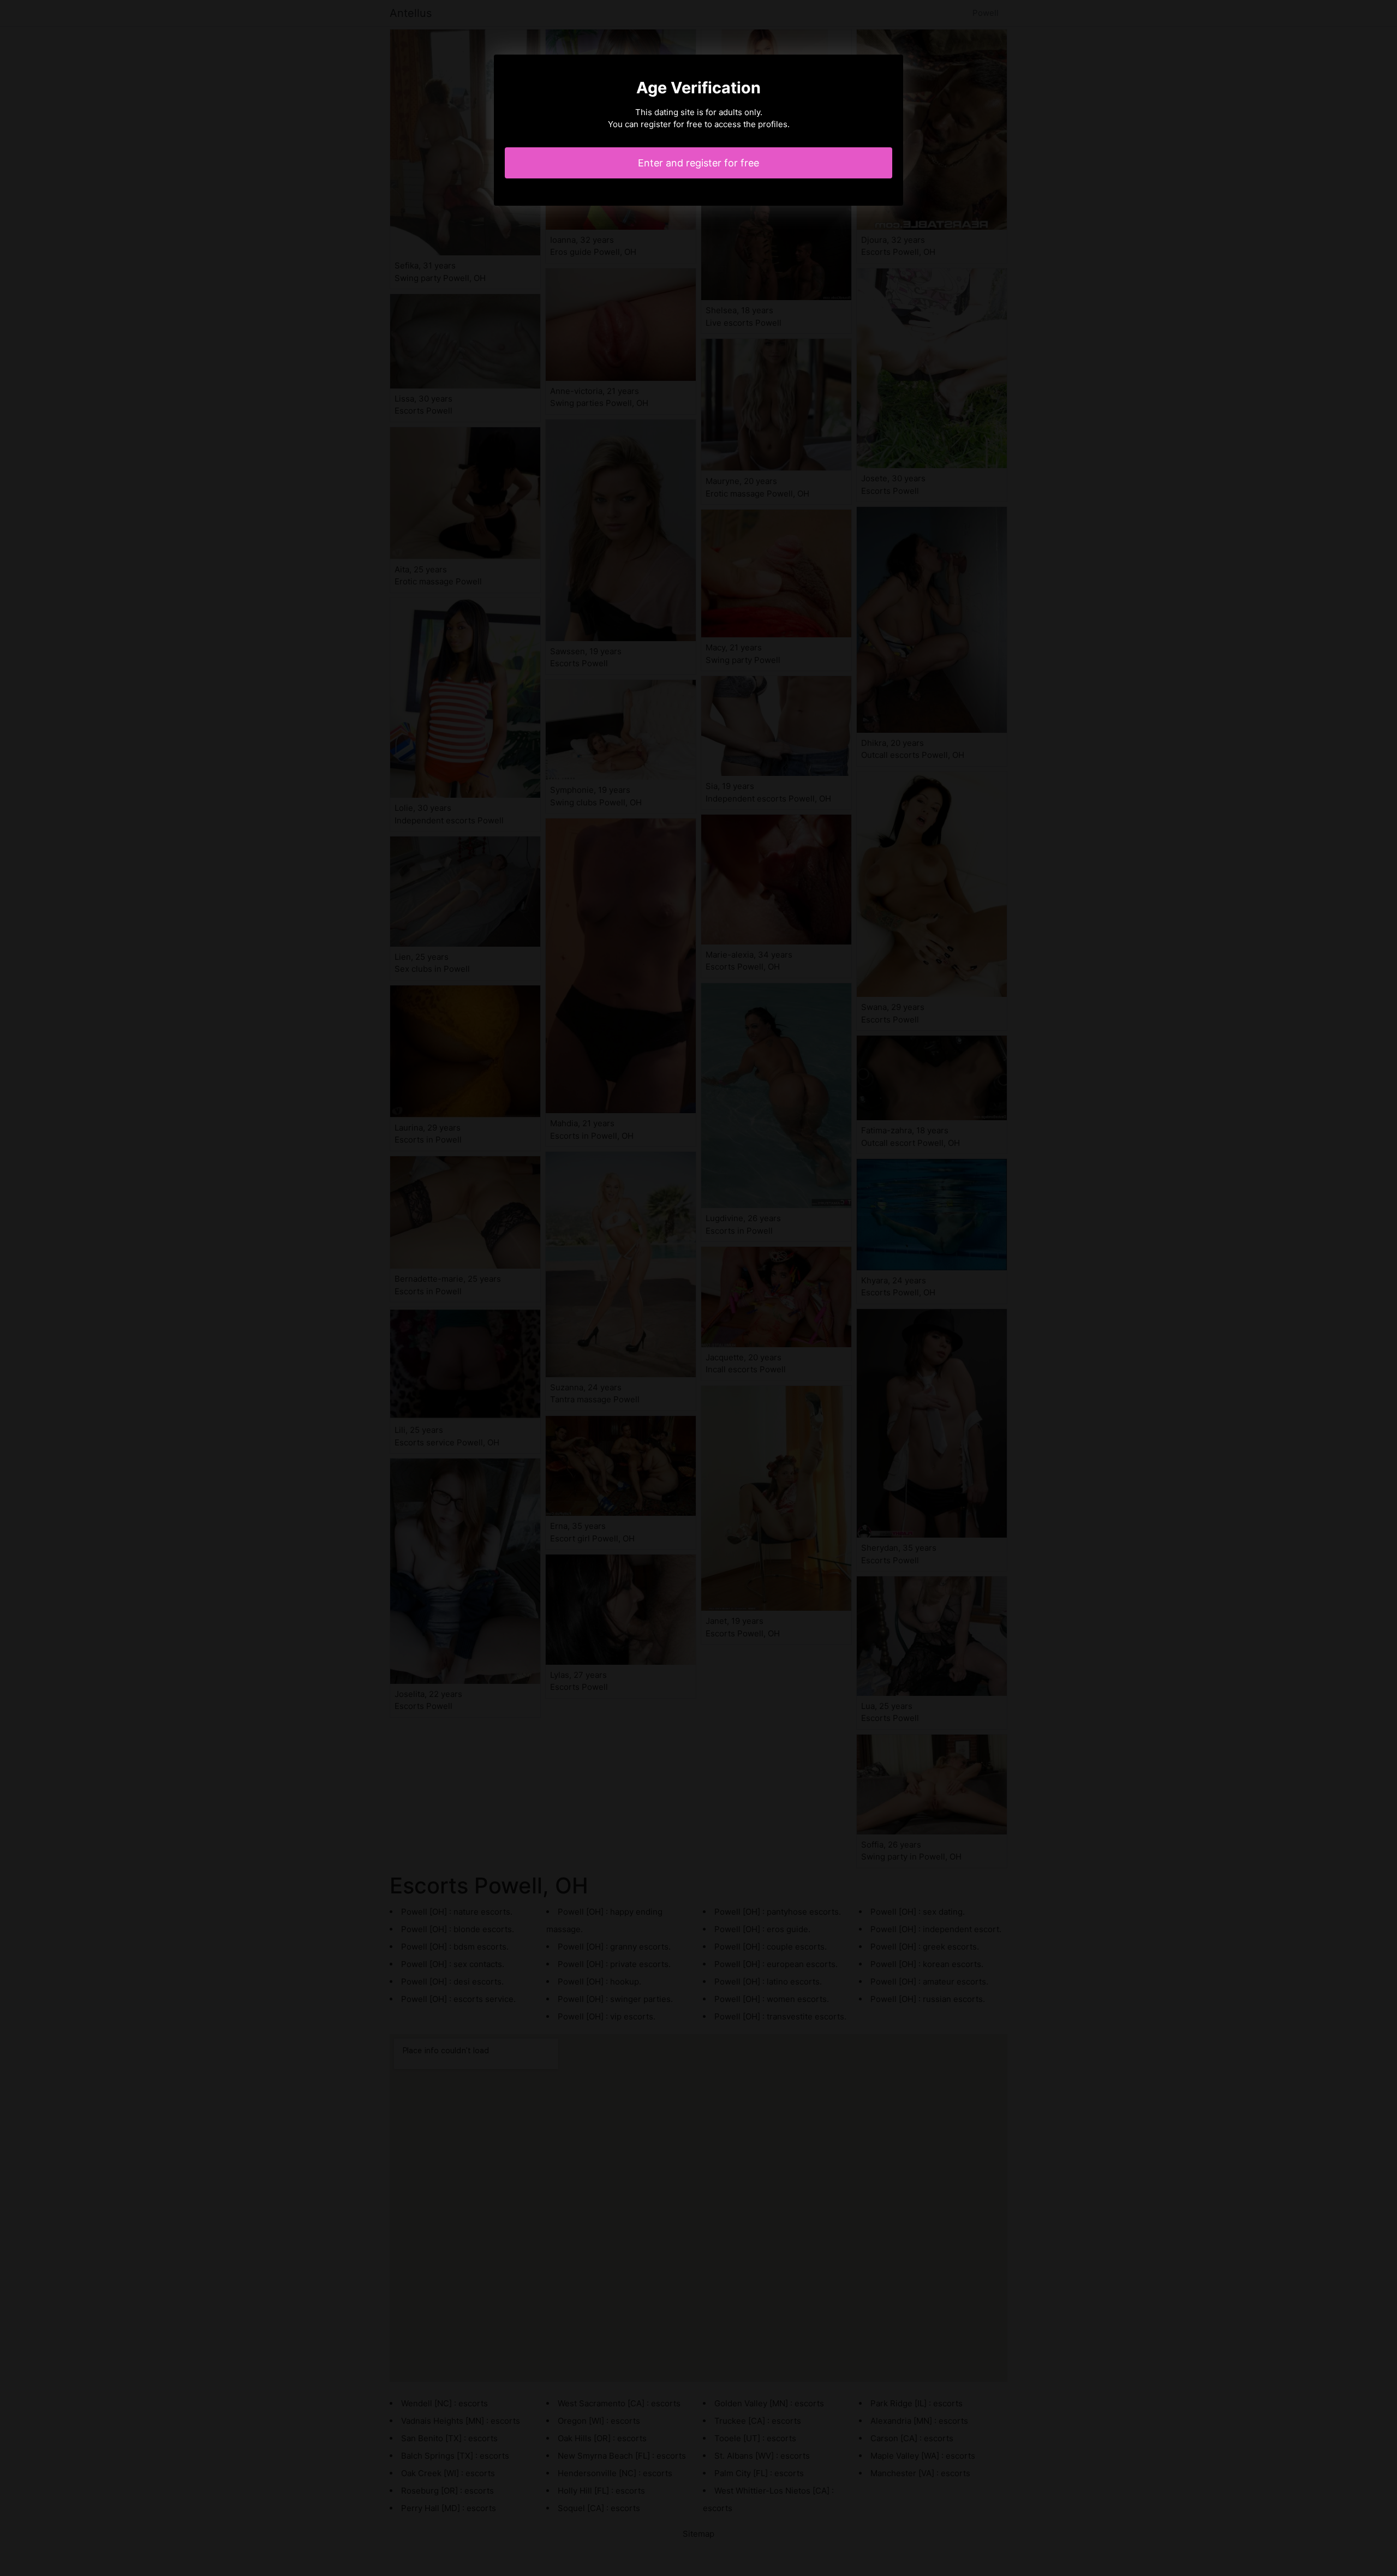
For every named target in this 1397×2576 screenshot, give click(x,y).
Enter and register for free (698, 163)
